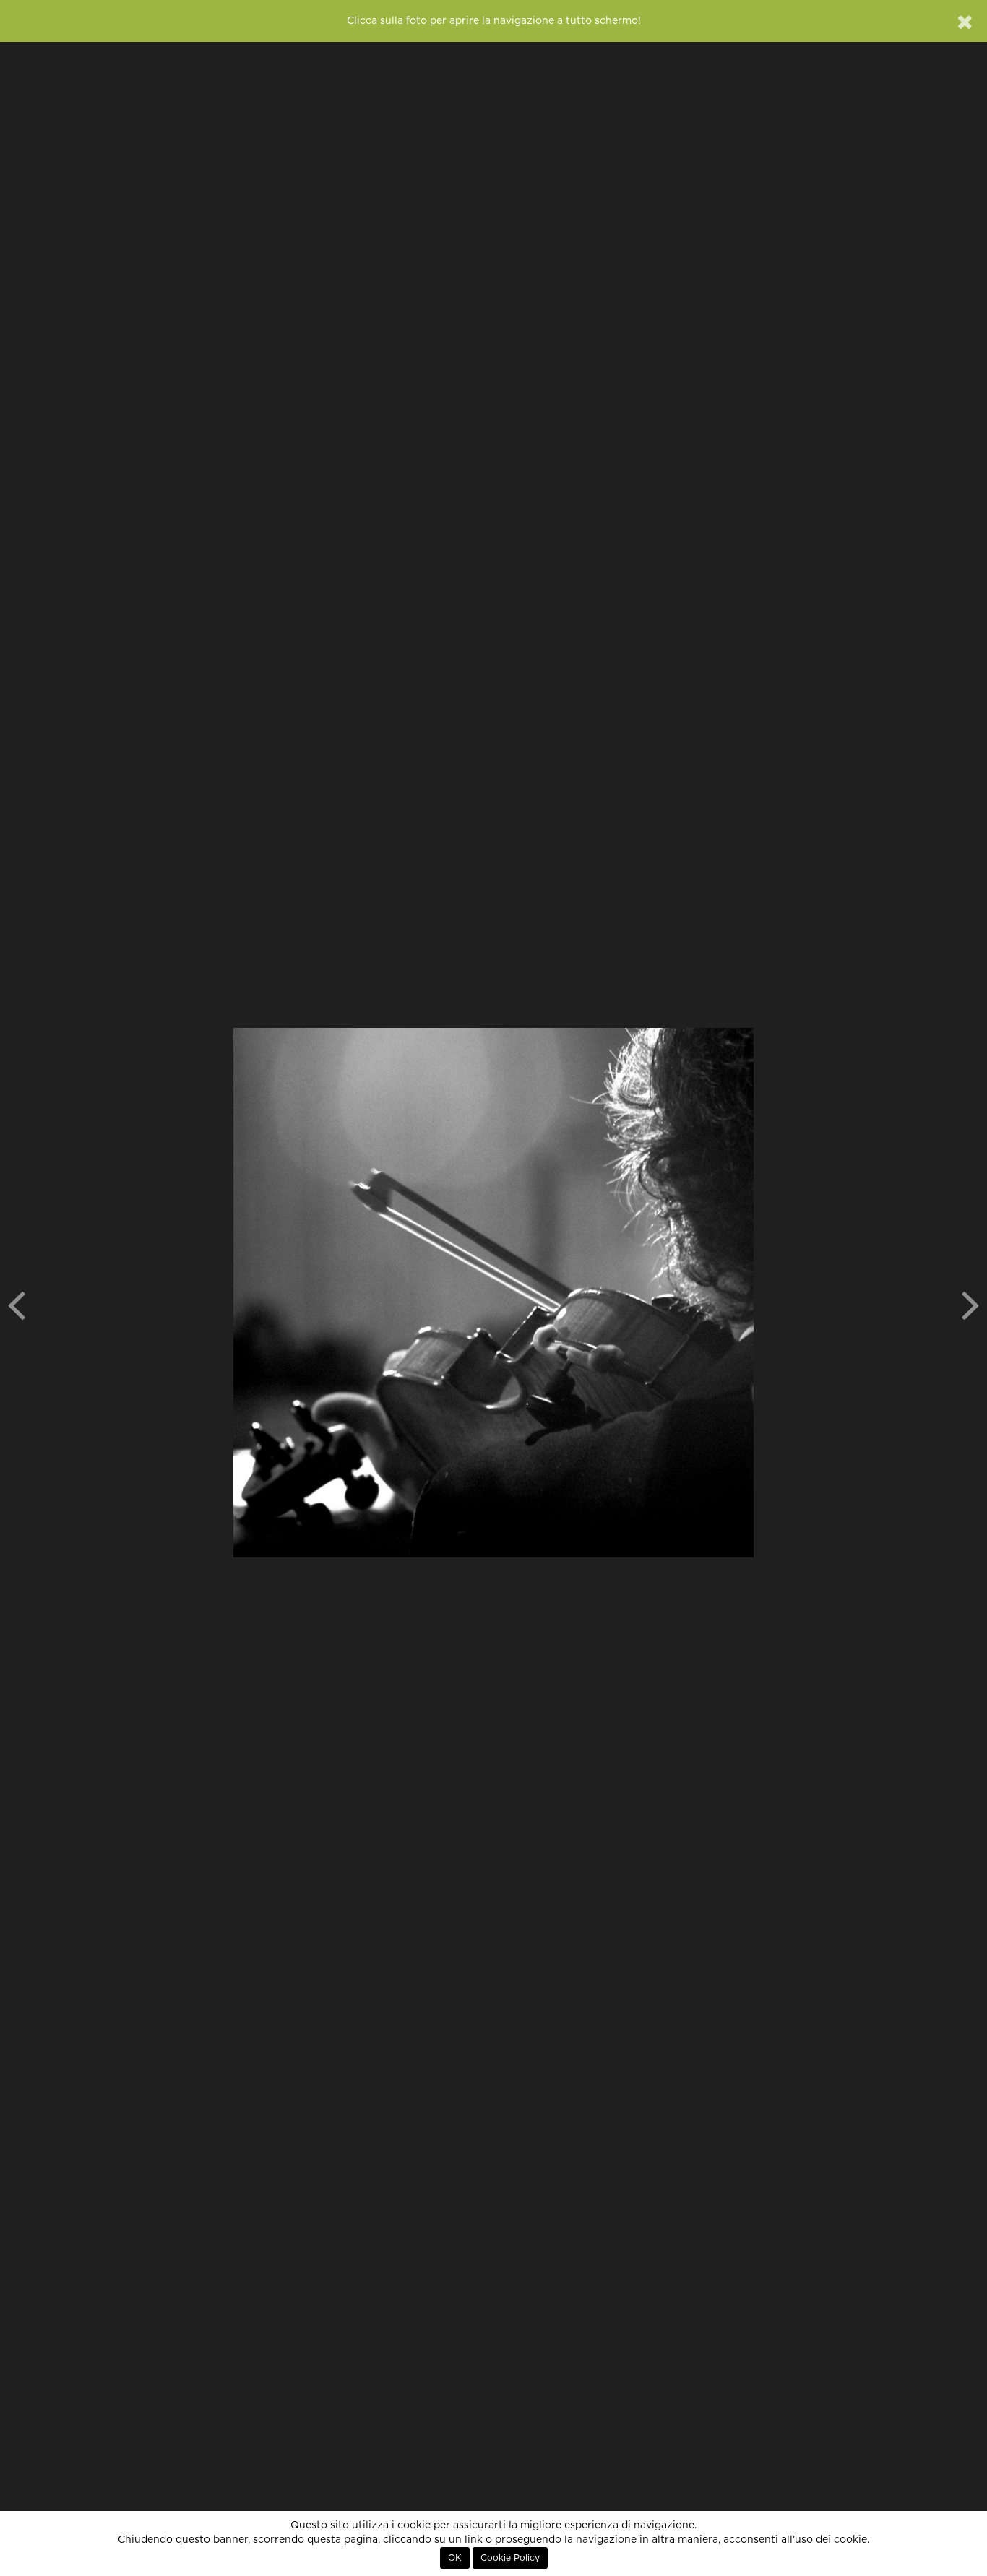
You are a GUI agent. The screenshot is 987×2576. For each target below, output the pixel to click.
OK (455, 2558)
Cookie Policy (510, 2558)
